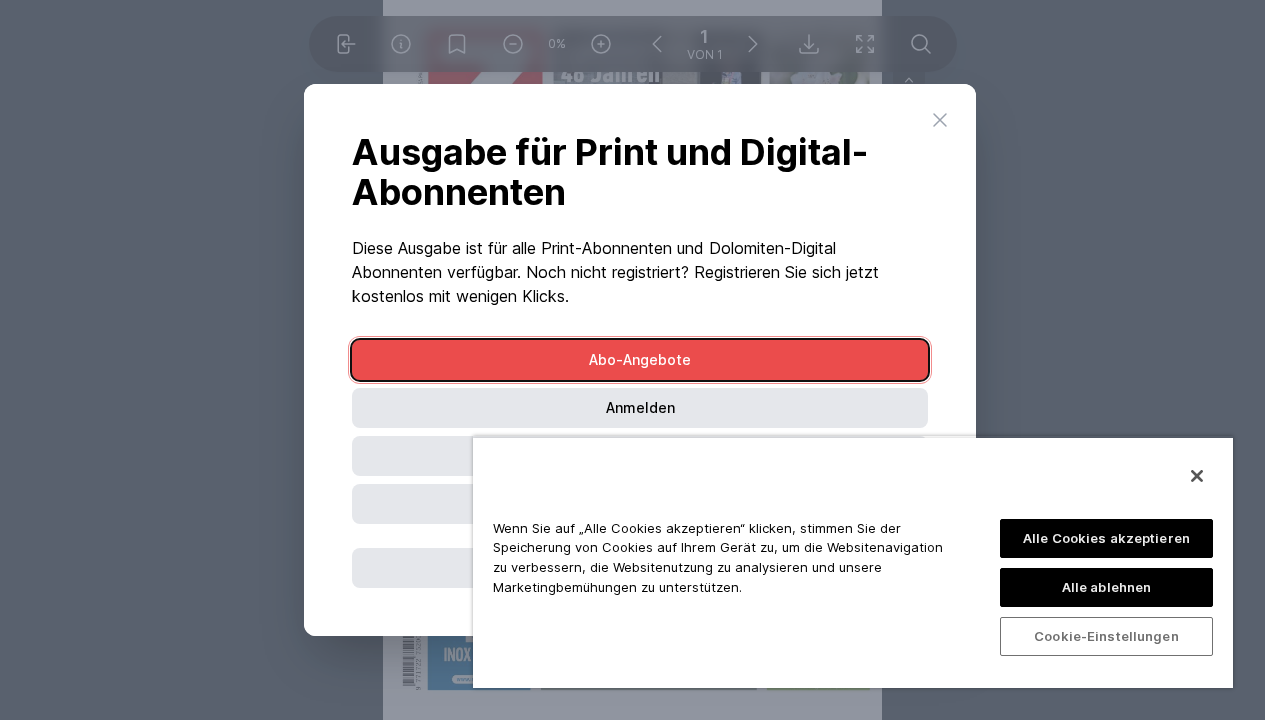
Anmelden (640, 407)
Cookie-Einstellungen (1106, 636)
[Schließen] (1197, 476)
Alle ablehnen (1107, 587)
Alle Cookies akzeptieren (1106, 538)
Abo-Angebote (640, 359)
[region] (853, 562)
